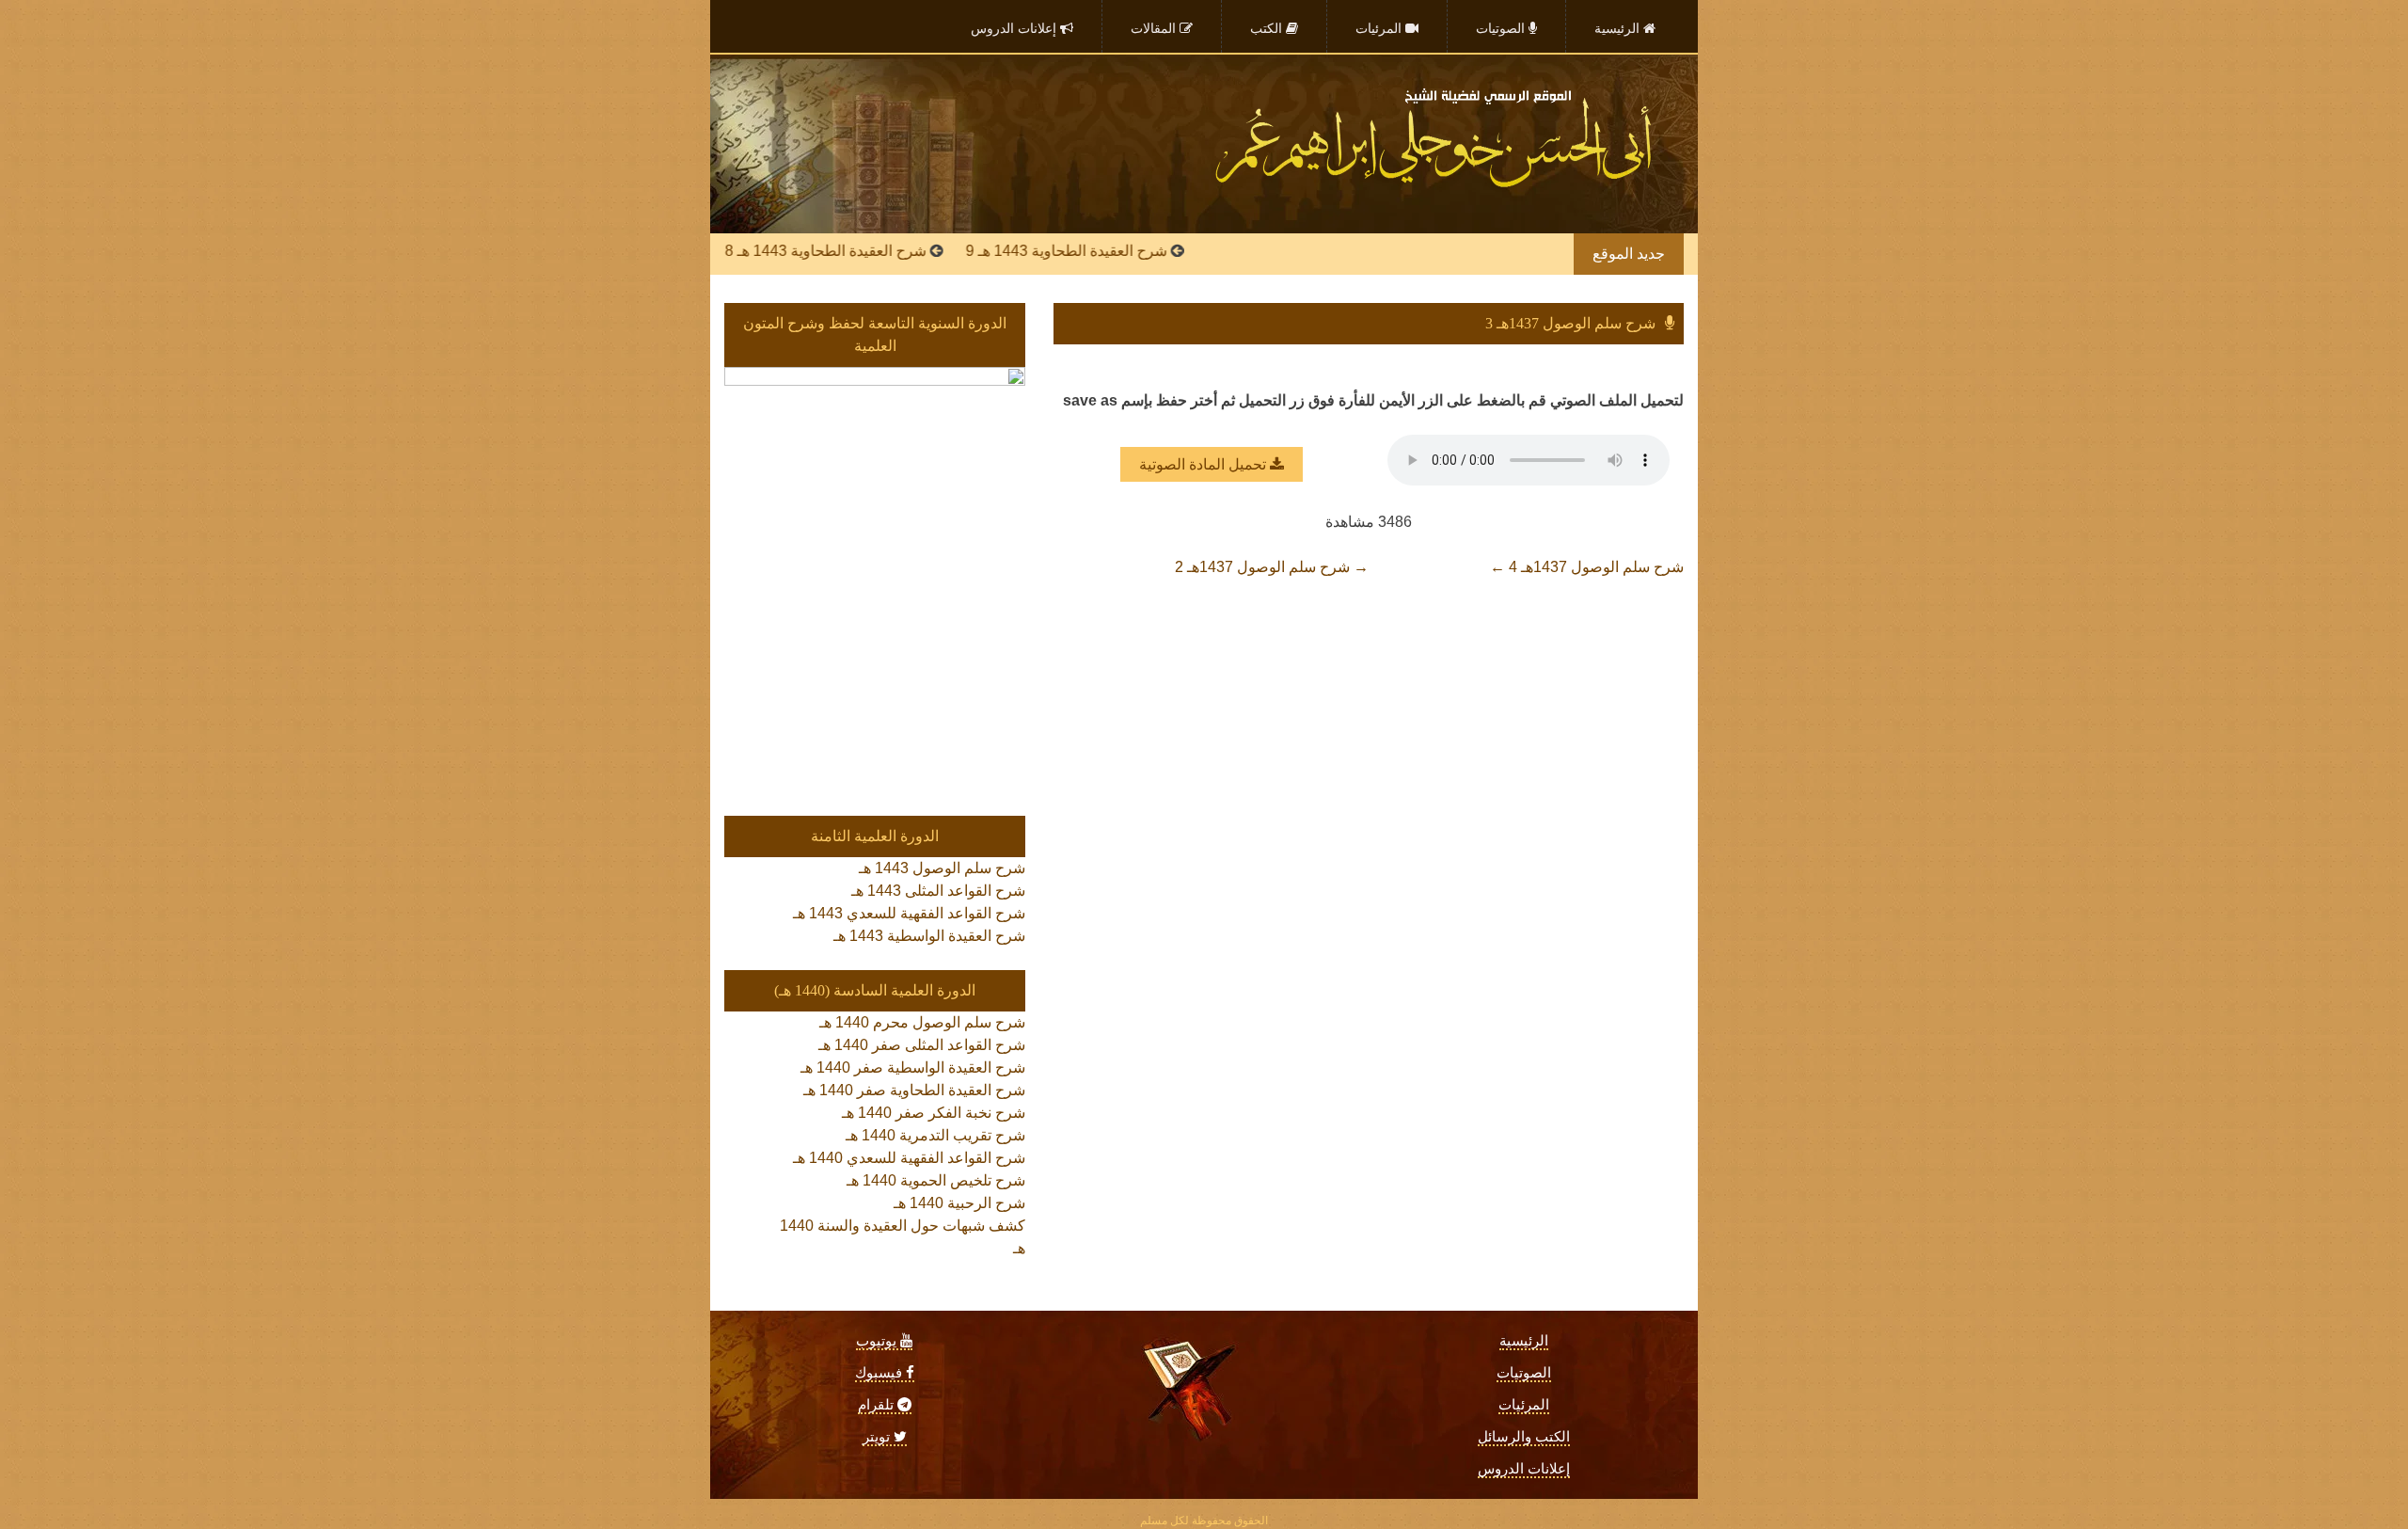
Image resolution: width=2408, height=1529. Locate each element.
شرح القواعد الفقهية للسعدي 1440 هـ (909, 1158)
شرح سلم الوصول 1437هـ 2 (1272, 567)
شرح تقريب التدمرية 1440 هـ (935, 1135)
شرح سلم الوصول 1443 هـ (942, 868)
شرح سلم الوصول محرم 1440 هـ (922, 1022)
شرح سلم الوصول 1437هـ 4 (1587, 567)
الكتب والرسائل (1524, 1437)
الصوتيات (1524, 1373)
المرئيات (1524, 1405)
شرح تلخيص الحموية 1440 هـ (936, 1180)
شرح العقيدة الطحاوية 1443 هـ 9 (1117, 251)
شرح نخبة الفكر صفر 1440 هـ (934, 1113)
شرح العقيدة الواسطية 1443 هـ (929, 936)
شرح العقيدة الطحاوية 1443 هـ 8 (876, 251)
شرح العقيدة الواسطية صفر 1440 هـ (913, 1067)
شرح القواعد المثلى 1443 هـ (938, 891)
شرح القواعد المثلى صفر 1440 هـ (922, 1045)
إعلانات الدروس (1524, 1469)
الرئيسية (1524, 1341)
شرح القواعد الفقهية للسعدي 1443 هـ (909, 913)
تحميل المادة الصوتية (1204, 464)
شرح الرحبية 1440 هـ (959, 1203)
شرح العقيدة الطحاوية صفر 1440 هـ (914, 1090)
